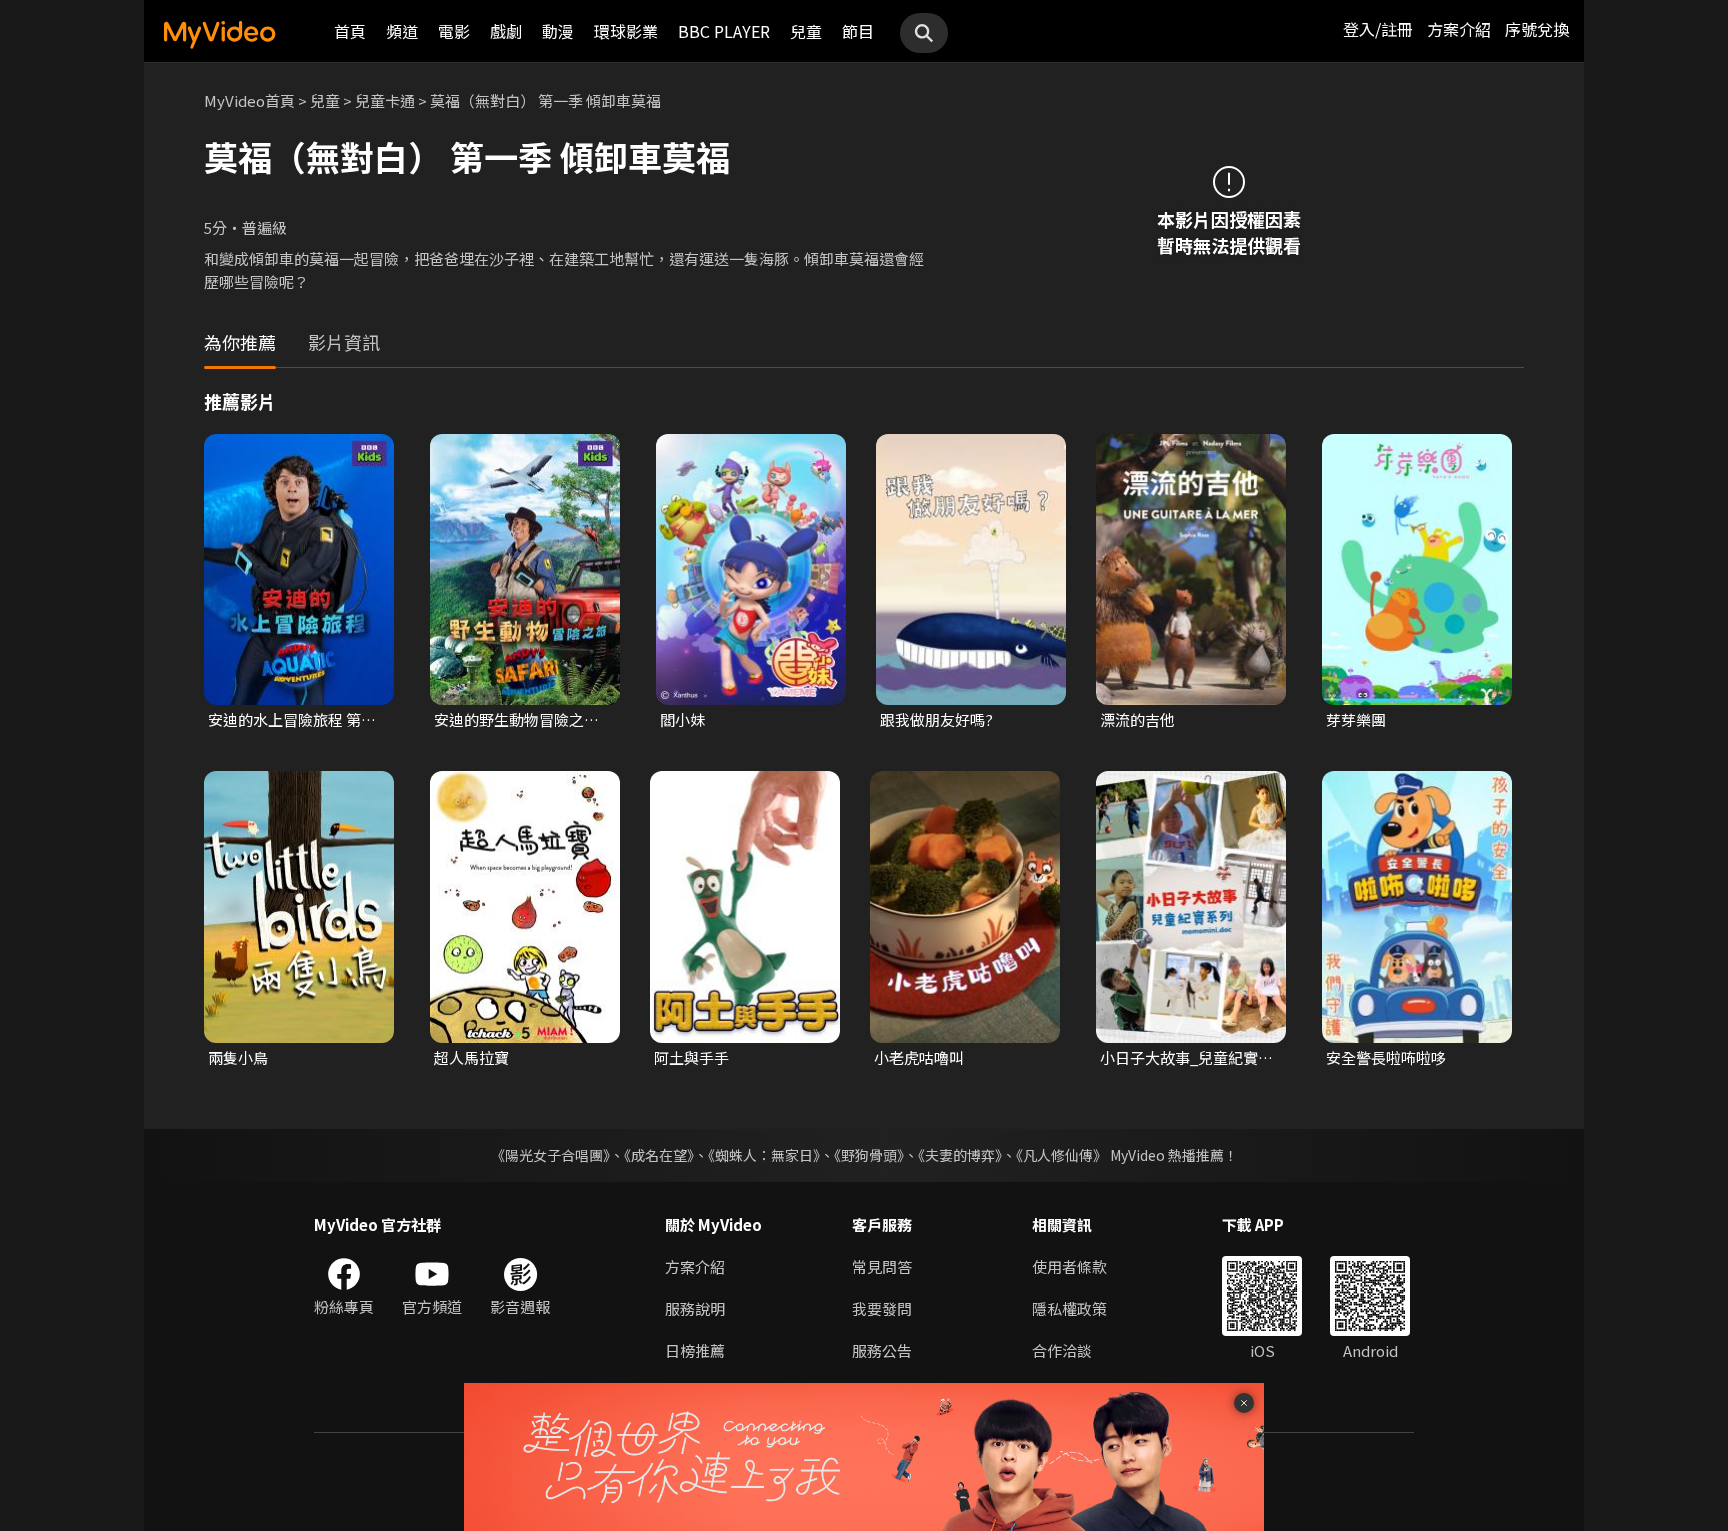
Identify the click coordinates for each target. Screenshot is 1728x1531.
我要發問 (882, 1308)
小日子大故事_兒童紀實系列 (1186, 1058)
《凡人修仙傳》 (1061, 1155)
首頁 (350, 31)
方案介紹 (1459, 29)
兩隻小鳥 (238, 1057)
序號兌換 (1537, 29)
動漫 (558, 31)
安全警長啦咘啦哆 (1386, 1057)
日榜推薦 (695, 1350)
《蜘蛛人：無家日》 (764, 1155)
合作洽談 (1062, 1350)
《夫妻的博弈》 (960, 1155)
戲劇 (506, 31)
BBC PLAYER (724, 31)
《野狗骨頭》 (869, 1155)
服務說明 (695, 1308)
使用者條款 (1069, 1266)
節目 (858, 31)
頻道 (402, 31)
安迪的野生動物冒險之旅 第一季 (516, 720)
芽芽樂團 (1356, 719)
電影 (454, 31)
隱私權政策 (1069, 1308)
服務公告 (882, 1350)
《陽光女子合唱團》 (550, 1155)
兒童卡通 (385, 100)
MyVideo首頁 (249, 100)
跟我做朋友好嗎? (936, 719)
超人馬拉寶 (471, 1057)
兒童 (806, 31)
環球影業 (626, 31)
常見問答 (882, 1266)
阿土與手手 (691, 1057)
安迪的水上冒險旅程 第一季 (292, 720)
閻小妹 (682, 719)
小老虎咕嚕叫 (919, 1057)
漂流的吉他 (1137, 719)
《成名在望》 (659, 1155)
